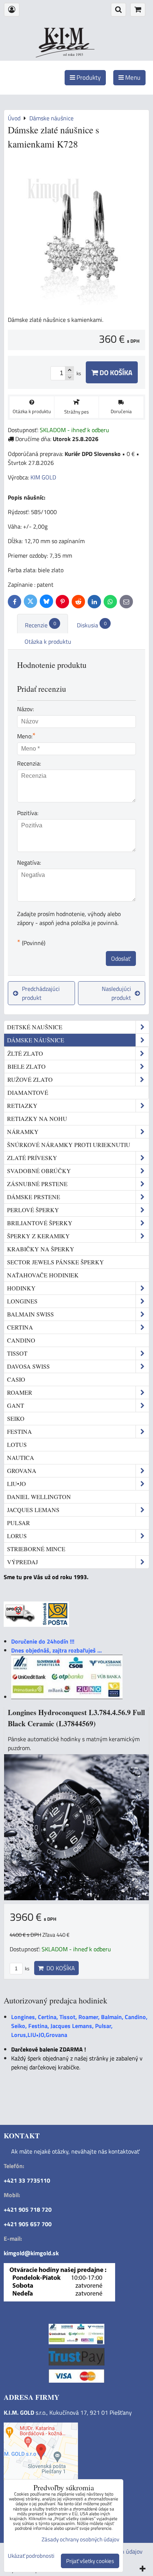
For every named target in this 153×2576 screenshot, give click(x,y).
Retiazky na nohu (37, 1119)
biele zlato (27, 1066)
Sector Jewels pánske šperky (56, 1262)
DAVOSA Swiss (28, 1366)
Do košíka (115, 372)
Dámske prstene (34, 1197)
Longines (22, 1301)
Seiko (16, 1418)
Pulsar (19, 1523)
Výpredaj (22, 1562)
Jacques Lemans (33, 1510)
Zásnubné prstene (37, 1184)
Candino (21, 1340)
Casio (16, 1379)
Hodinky (21, 1288)
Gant (16, 1405)
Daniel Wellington (39, 1497)
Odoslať (121, 959)
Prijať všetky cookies (90, 2561)
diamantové (28, 1092)
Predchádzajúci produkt (41, 993)
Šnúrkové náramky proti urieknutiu (69, 1145)
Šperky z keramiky (38, 1236)
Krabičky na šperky (41, 1249)
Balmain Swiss (30, 1314)
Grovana (22, 1471)
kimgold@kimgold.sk (31, 2253)
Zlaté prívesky (32, 1158)
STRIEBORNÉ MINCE (36, 1549)
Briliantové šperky (40, 1223)
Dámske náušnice (36, 1040)
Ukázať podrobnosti (31, 2556)
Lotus (17, 1444)
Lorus (17, 1536)
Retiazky (22, 1105)
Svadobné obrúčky (39, 1171)
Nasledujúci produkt (116, 993)
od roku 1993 (73, 54)
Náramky (23, 1132)
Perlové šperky (33, 1210)
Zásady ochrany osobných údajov (80, 2539)
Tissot (17, 1353)
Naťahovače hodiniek (43, 1275)
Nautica (21, 1457)
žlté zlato (25, 1053)
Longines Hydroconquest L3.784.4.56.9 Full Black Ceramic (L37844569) (76, 1718)
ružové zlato (30, 1079)
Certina (20, 1327)
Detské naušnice (35, 1027)
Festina (19, 1431)
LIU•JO (17, 1484)
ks (27, 1968)
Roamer (20, 1392)
